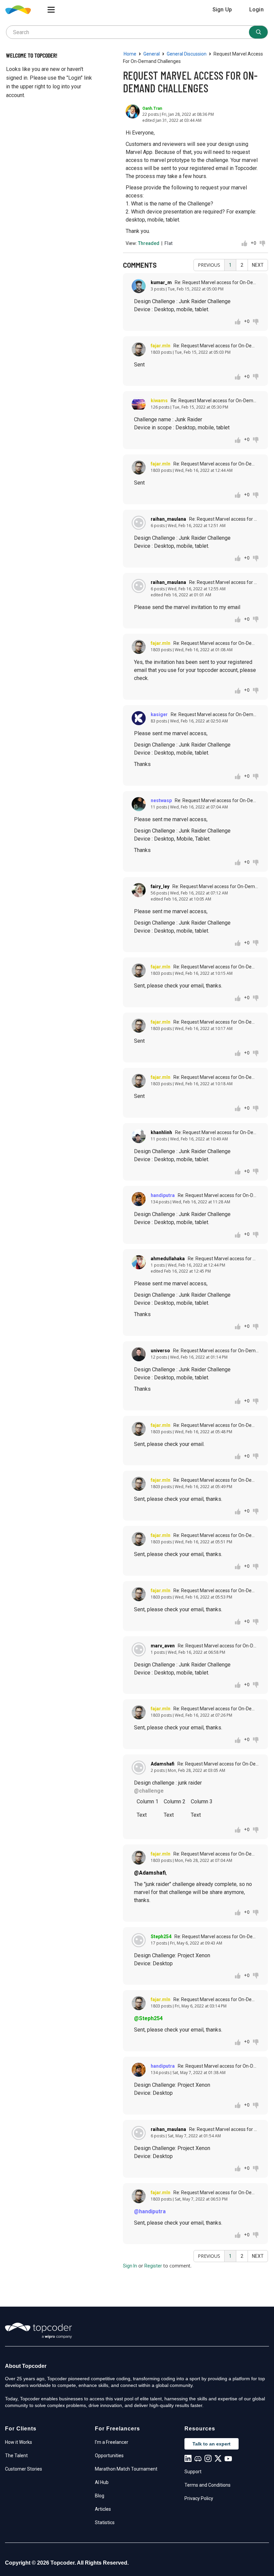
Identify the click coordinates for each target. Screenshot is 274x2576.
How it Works (19, 2442)
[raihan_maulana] (139, 523)
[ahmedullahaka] (139, 1262)
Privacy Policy (199, 2498)
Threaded (149, 243)
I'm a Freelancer (112, 2442)
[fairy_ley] (139, 890)
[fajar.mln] (139, 349)
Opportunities (109, 2456)
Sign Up (222, 10)
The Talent (16, 2456)
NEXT (258, 265)
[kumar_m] (139, 286)
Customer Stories (24, 2469)
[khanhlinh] (139, 1136)
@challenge (149, 1791)
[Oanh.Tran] (133, 111)
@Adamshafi (150, 1873)
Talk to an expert (212, 2444)
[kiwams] (139, 404)
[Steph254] (139, 1940)
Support (193, 2472)
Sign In (130, 2266)
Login (256, 10)
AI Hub (102, 2482)
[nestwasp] (139, 804)
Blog (100, 2496)
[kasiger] (139, 718)
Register (153, 2266)
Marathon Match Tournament (126, 2469)
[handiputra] (139, 1199)
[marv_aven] (139, 1649)
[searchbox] (137, 32)
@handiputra (150, 2211)
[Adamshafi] (139, 1768)
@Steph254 (148, 2018)
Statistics (105, 2522)
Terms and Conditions (208, 2485)
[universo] (139, 1354)
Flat (168, 243)
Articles (103, 2509)
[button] (51, 10)
